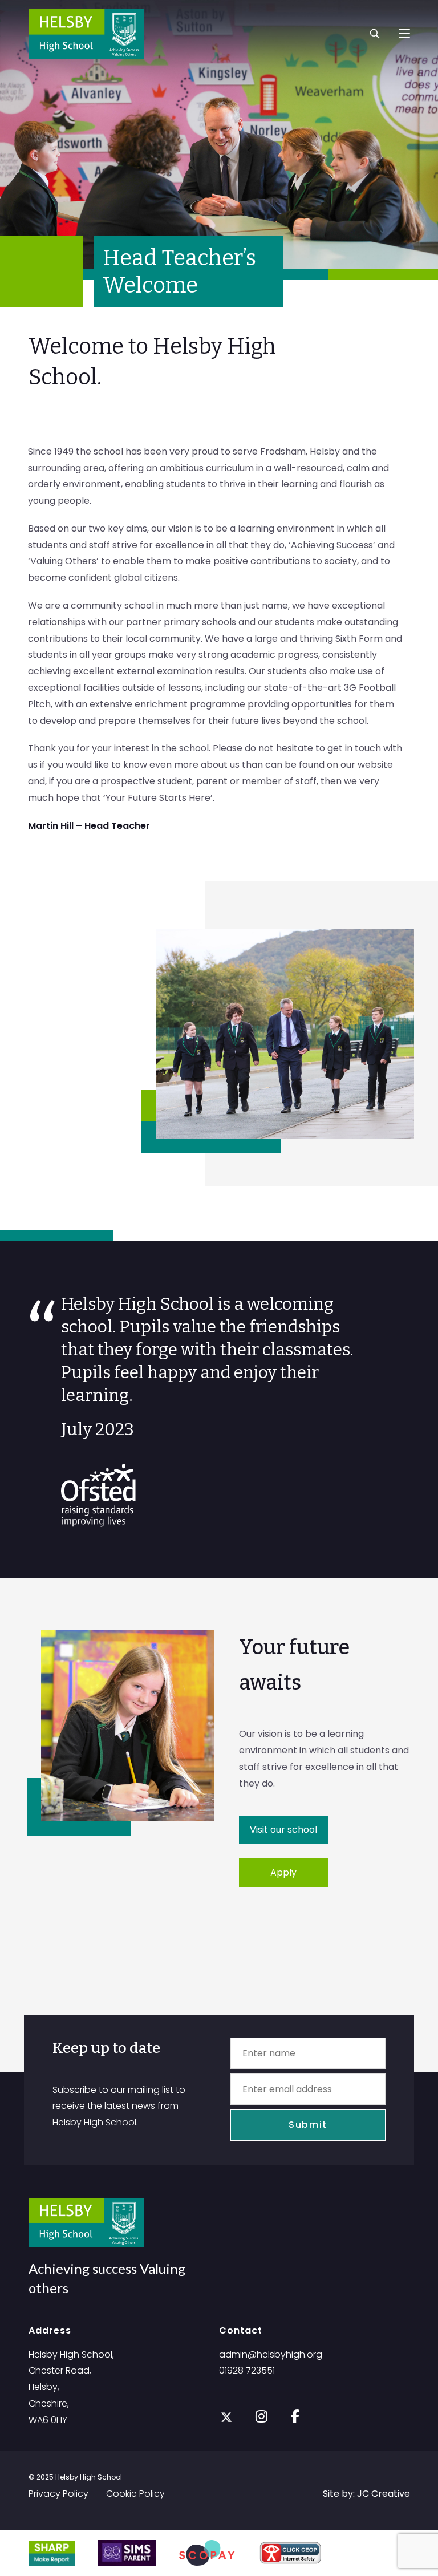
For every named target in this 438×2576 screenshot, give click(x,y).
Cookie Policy (135, 2494)
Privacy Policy (58, 2494)
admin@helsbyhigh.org (271, 2354)
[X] (226, 2417)
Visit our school (283, 1830)
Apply (283, 1872)
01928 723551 (247, 2370)
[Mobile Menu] (404, 34)
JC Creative (384, 2494)
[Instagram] (261, 2415)
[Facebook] (295, 2415)
